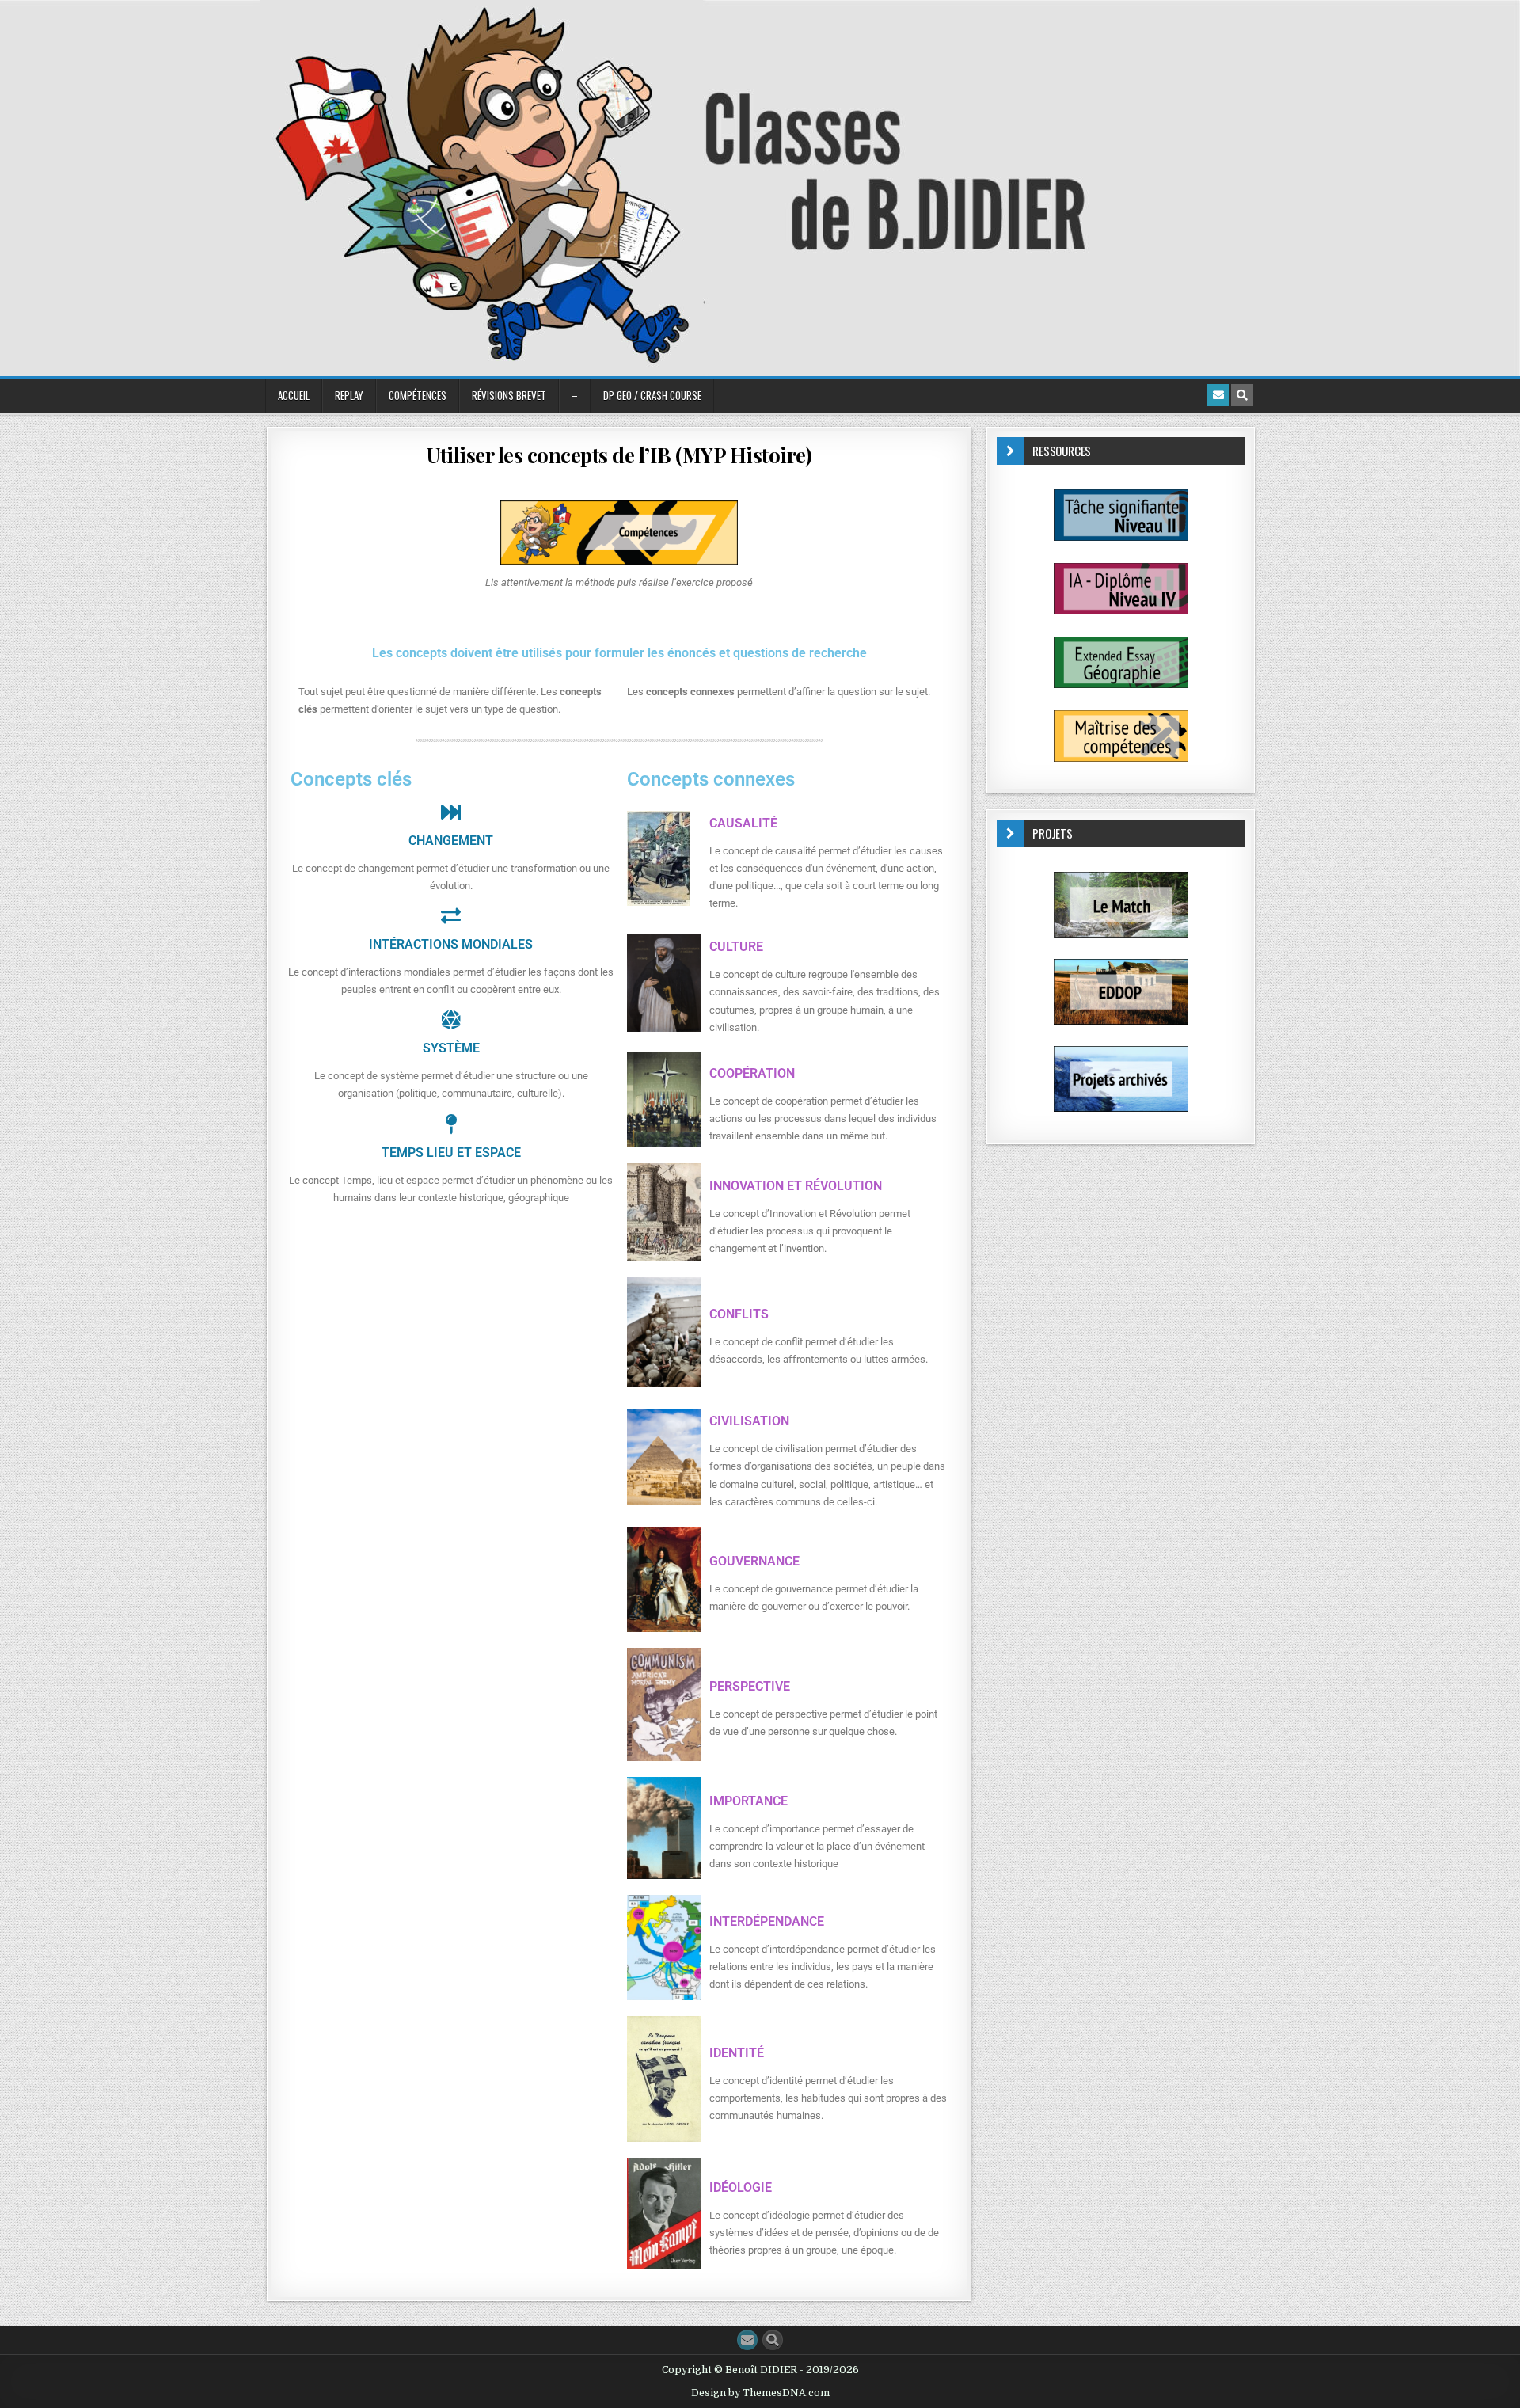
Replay (349, 395)
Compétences (418, 395)
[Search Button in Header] (1242, 395)
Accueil (294, 395)
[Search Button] (773, 2340)
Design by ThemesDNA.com (760, 2393)
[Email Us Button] (747, 2340)
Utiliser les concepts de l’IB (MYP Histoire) (619, 455)
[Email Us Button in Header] (1218, 395)
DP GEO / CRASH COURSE (652, 395)
